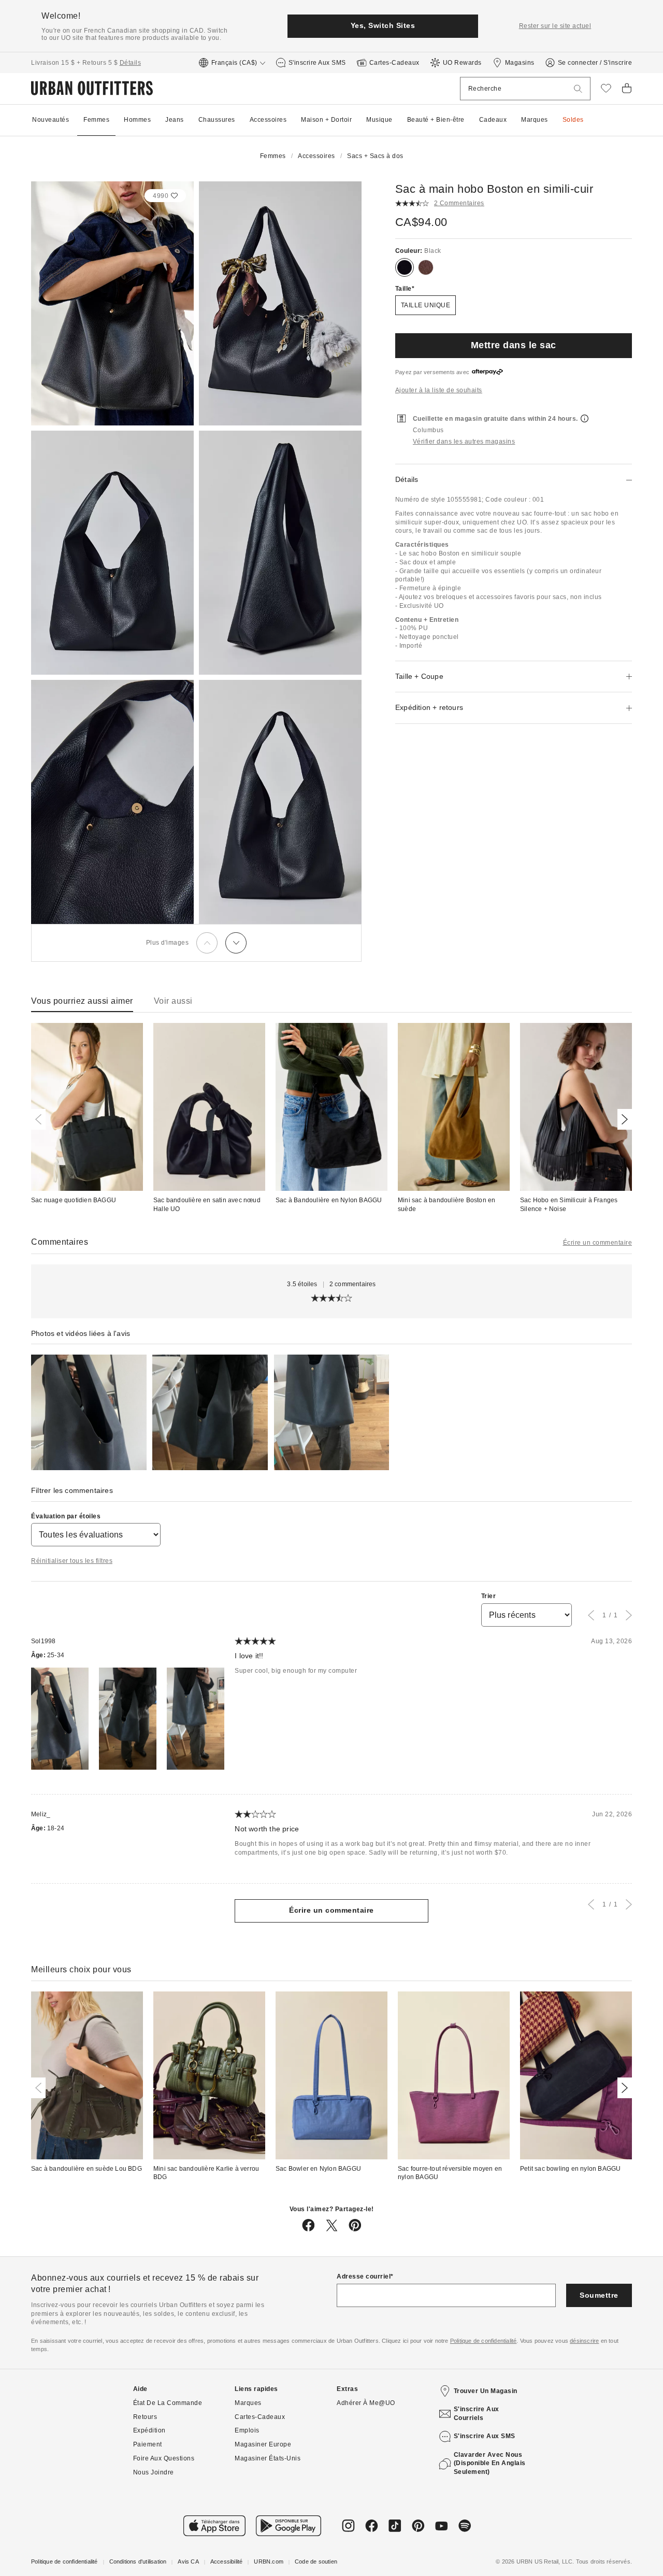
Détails (131, 63)
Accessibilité (227, 2561)
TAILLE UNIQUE (426, 305)
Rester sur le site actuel (555, 26)
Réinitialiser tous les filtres (72, 1561)
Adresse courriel (364, 2276)
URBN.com (269, 2561)
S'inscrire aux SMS (485, 2436)
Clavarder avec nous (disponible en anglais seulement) (490, 2464)
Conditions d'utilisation (138, 2561)
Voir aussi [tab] (173, 1001)
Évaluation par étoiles (66, 1516)
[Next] (236, 943)
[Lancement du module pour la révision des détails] (89, 1412)
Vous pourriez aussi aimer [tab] (82, 1001)
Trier (489, 1596)
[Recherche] (578, 89)
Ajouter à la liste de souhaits (439, 390)
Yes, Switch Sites (383, 25)
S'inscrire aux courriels (477, 2414)
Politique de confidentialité (484, 2341)
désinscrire (584, 2341)
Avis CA (188, 2561)
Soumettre (599, 2295)
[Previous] (207, 943)
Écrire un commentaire (598, 1243)
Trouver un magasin (486, 2391)
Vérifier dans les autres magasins (464, 442)
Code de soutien (316, 2561)
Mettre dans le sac (514, 345)
